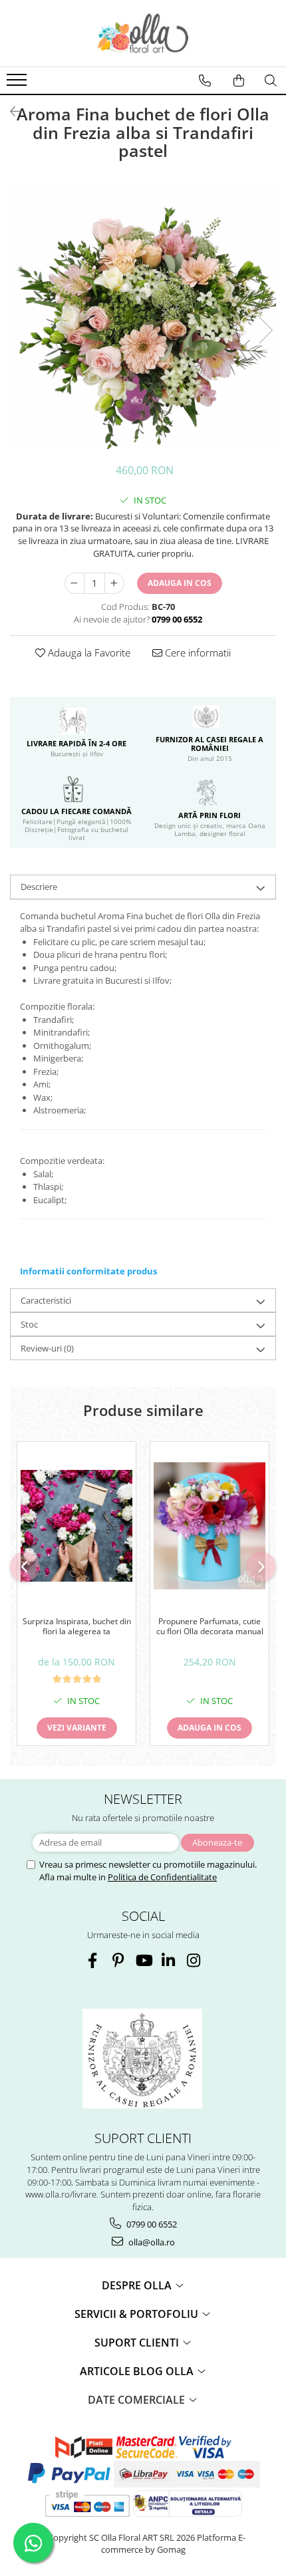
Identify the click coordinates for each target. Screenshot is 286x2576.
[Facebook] (93, 1960)
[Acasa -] (143, 33)
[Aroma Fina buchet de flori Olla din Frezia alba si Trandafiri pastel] (143, 317)
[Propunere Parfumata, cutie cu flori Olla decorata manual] (210, 1526)
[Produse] (18, 84)
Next (265, 330)
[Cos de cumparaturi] (239, 80)
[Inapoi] (10, 111)
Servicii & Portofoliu (138, 2314)
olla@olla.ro (151, 2242)
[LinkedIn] (169, 1960)
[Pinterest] (118, 1960)
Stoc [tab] (29, 1324)
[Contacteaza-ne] (205, 80)
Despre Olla (138, 2285)
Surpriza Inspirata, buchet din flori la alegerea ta (77, 1627)
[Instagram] (194, 1960)
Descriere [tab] (39, 887)
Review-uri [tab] (47, 1348)
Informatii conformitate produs (88, 1271)
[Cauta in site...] (271, 80)
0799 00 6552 (151, 2224)
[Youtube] (143, 1960)
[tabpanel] (143, 317)
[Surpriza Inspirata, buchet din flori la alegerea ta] (76, 1526)
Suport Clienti (138, 2343)
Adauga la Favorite (88, 652)
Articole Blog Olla (138, 2371)
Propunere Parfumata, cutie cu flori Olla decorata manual (210, 1627)
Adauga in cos (180, 583)
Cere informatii (197, 652)
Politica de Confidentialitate (162, 1877)
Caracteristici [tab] (46, 1300)
